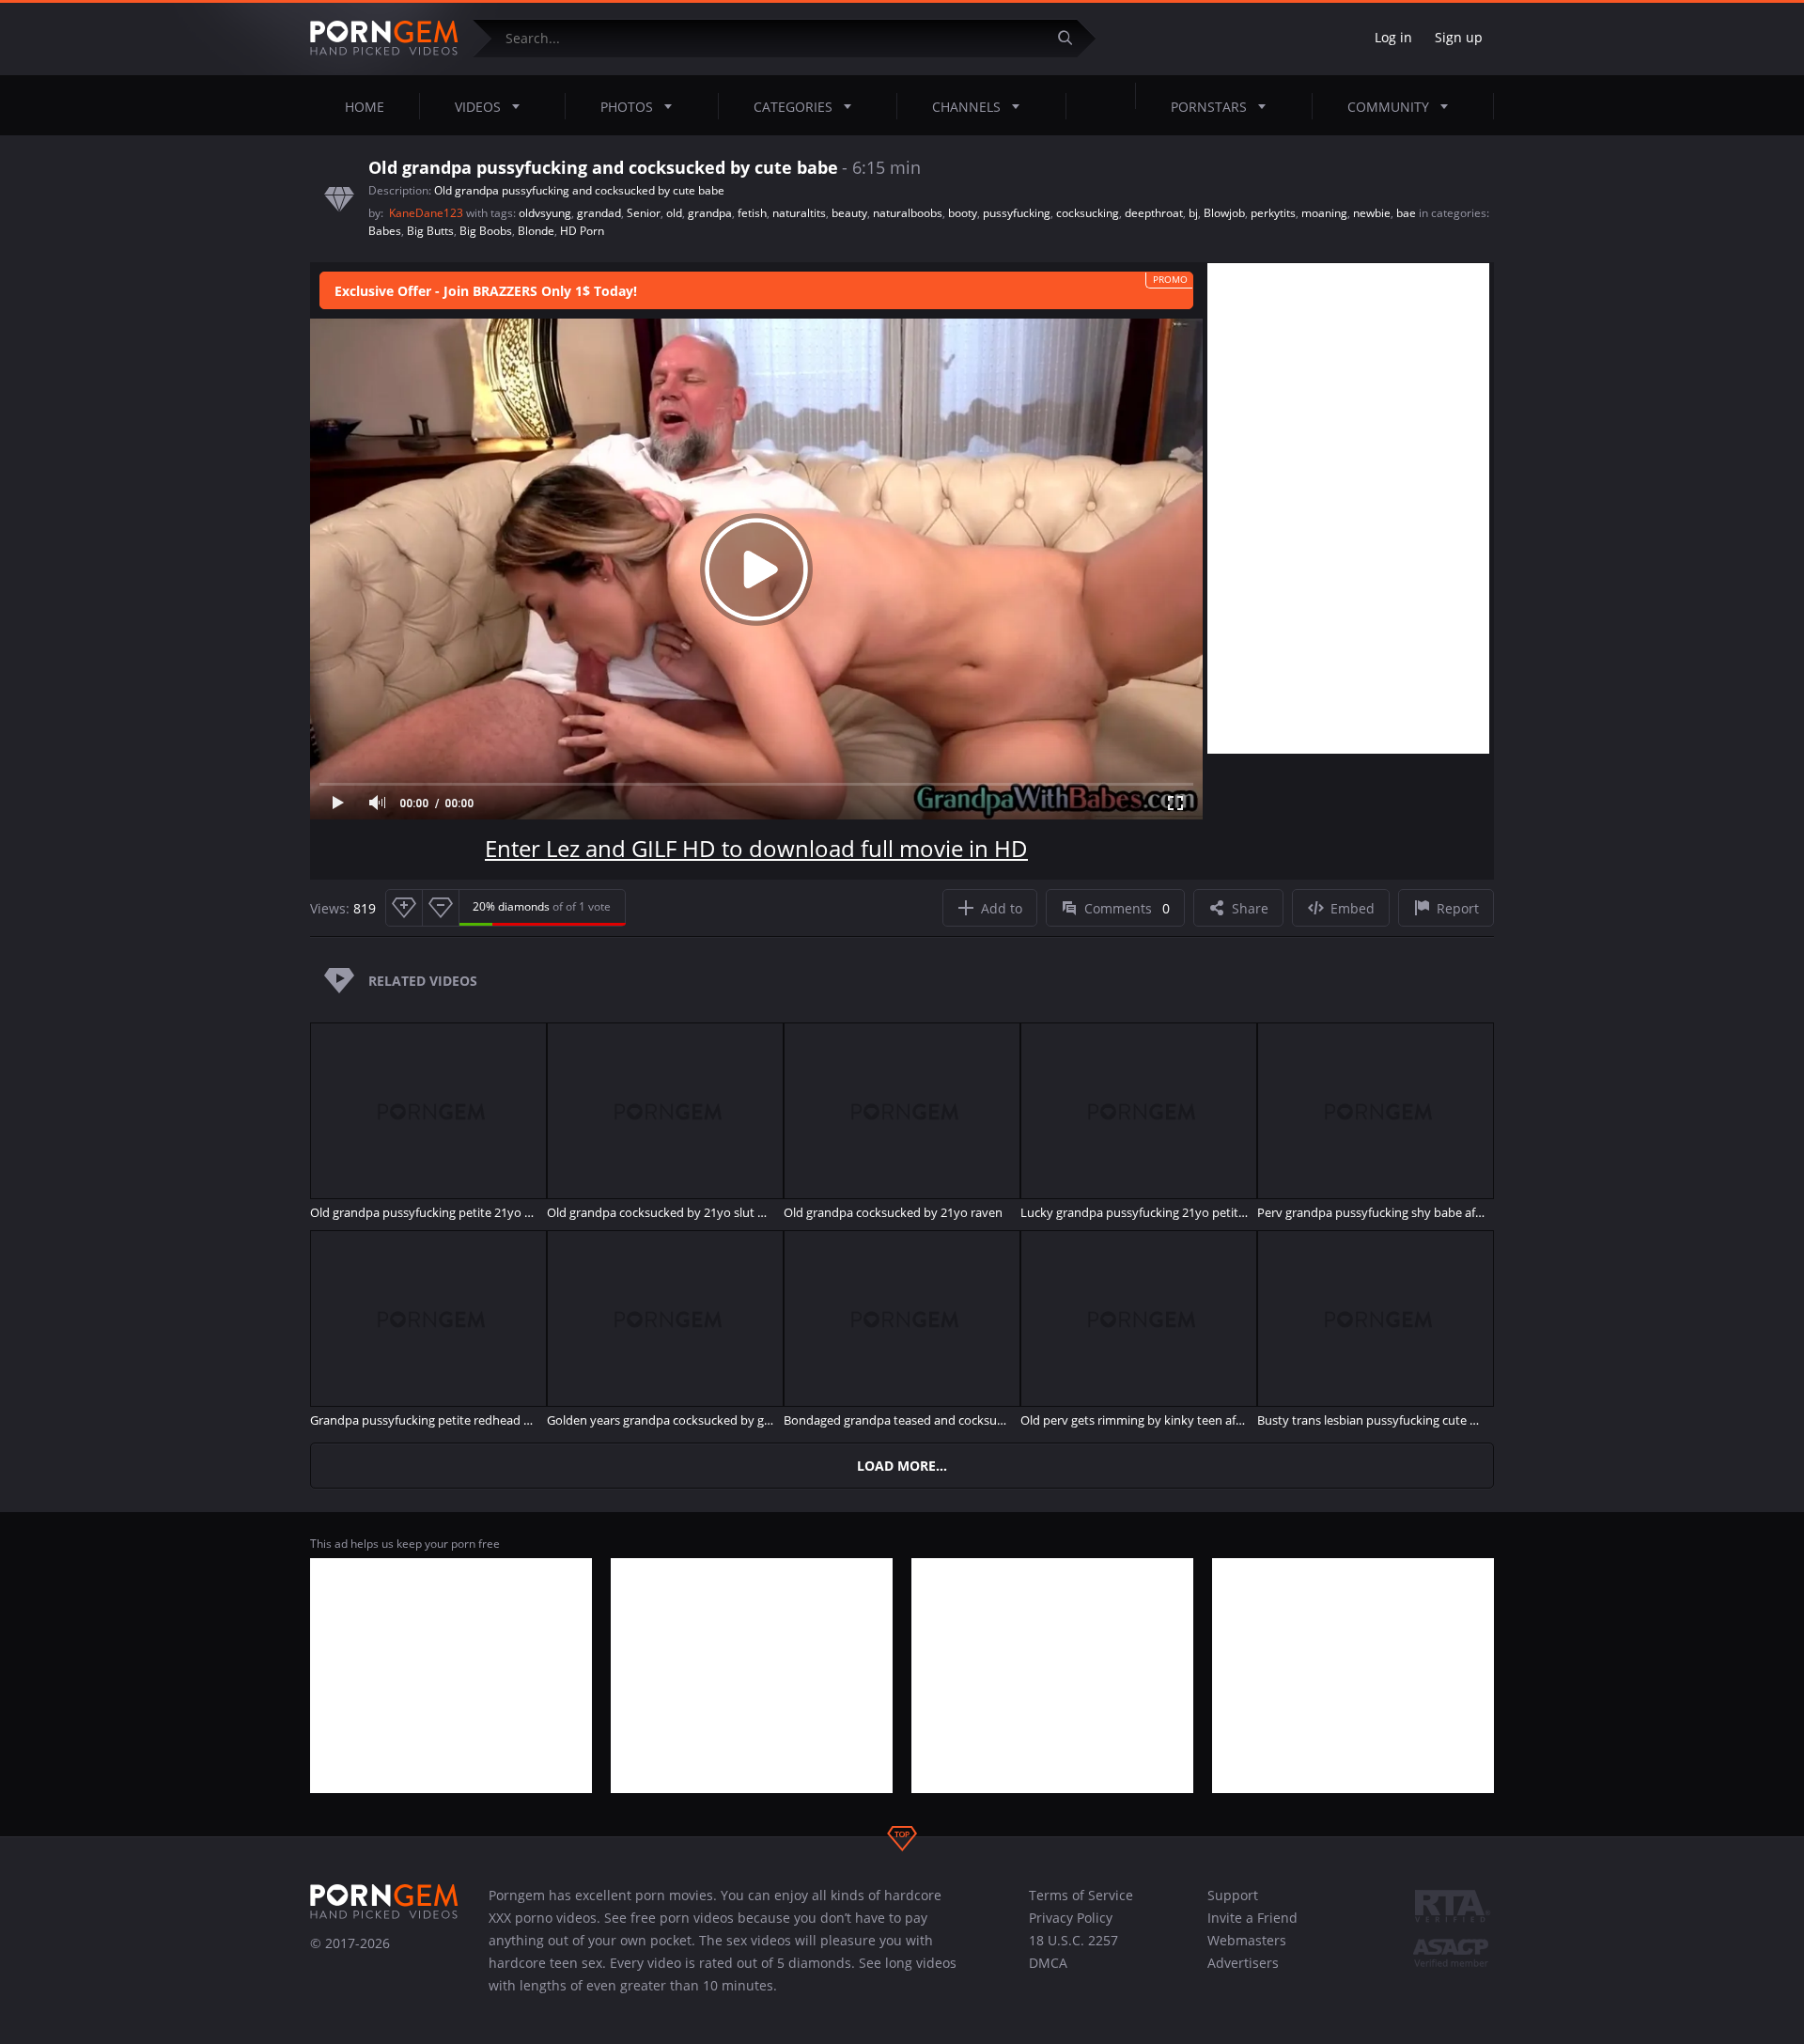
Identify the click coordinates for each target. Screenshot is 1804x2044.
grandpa (710, 213)
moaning (1324, 213)
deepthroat (1154, 213)
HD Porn (582, 231)
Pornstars (1209, 107)
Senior (644, 213)
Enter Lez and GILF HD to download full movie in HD (756, 848)
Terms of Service (1081, 1895)
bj (1193, 213)
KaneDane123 (428, 213)
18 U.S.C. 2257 (1073, 1940)
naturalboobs (908, 213)
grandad (599, 213)
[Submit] (1072, 38)
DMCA (1048, 1963)
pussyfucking (1017, 213)
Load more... (902, 1466)
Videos (478, 107)
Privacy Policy (1071, 1918)
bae (1406, 213)
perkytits (1273, 213)
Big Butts (430, 231)
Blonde (536, 231)
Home (365, 107)
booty (963, 213)
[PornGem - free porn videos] (384, 39)
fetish (752, 213)
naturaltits (799, 213)
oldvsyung (545, 213)
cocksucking (1088, 213)
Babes (385, 231)
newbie (1372, 213)
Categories (793, 107)
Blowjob (1224, 213)
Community (1388, 107)
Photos (627, 107)
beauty (849, 213)
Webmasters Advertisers (1247, 1951)
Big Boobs (486, 231)
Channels (966, 107)
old (674, 213)
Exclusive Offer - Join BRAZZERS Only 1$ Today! (486, 291)
